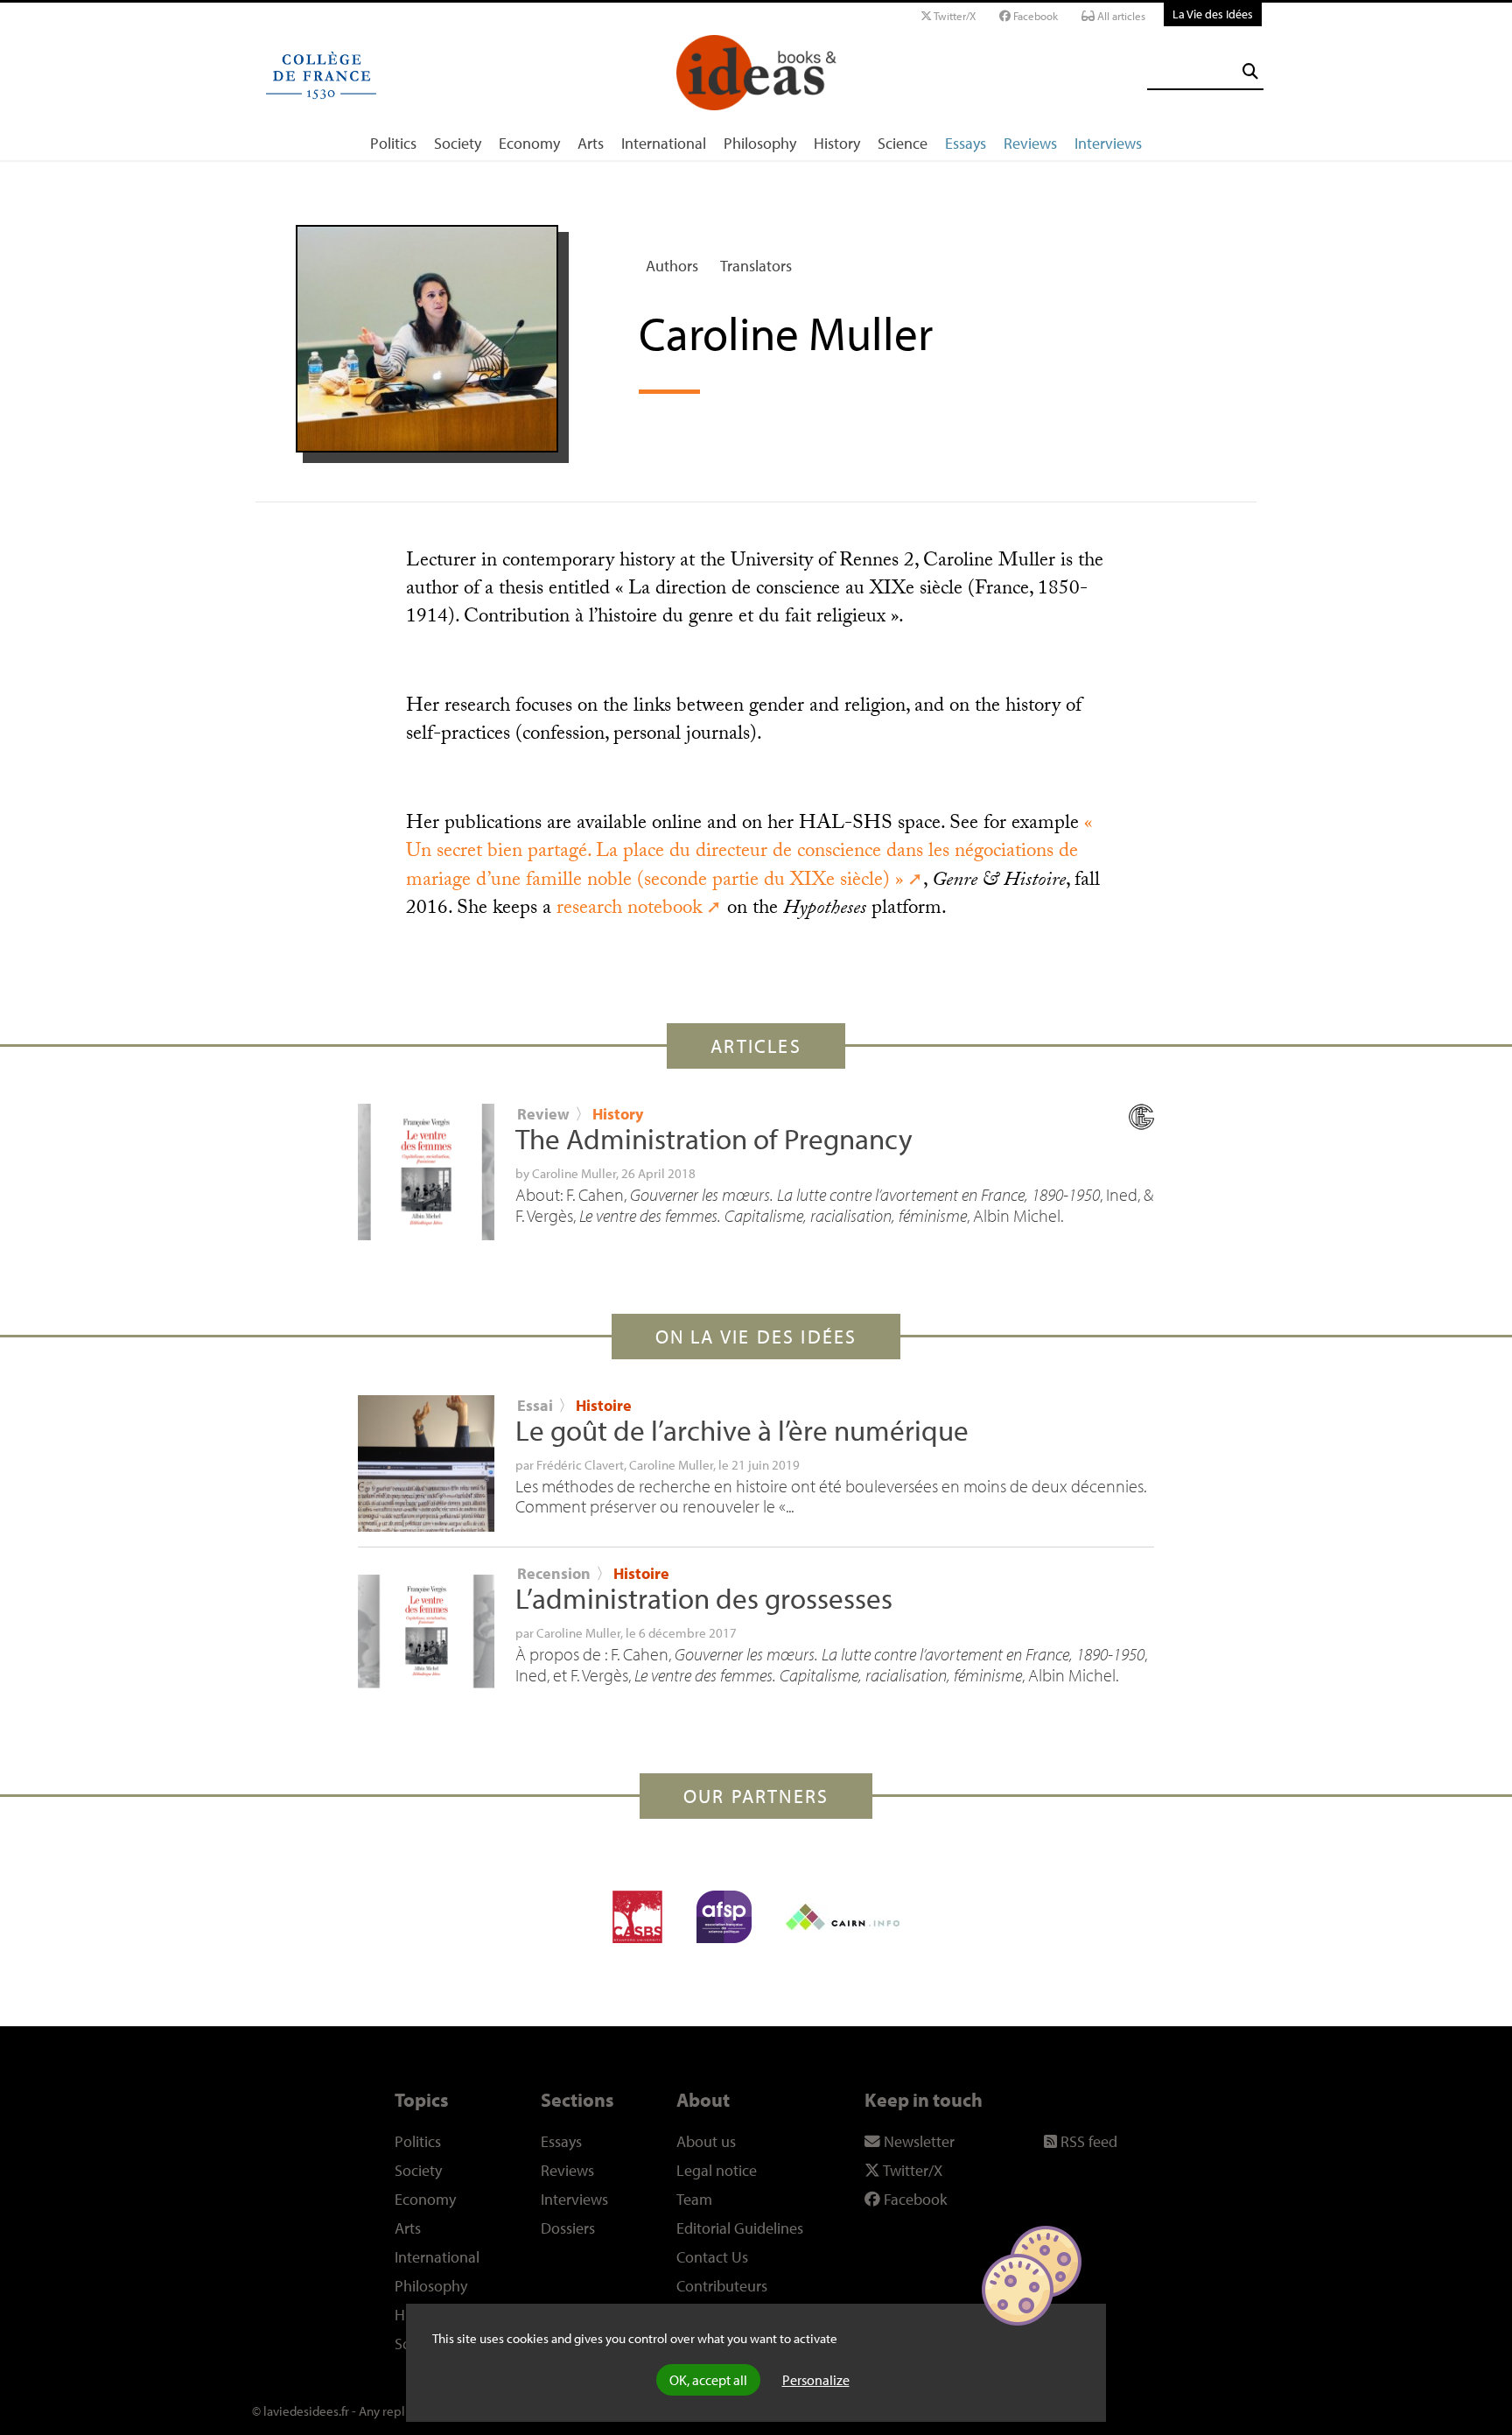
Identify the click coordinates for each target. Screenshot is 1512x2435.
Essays (966, 143)
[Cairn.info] (843, 1917)
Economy (529, 143)
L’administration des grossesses (704, 1598)
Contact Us (712, 2257)
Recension (554, 1573)
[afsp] (724, 1917)
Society (458, 143)
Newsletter (917, 2141)
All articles (1120, 16)
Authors (672, 266)
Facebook (1034, 16)
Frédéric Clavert (580, 1464)
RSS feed (1087, 2141)
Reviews (1030, 143)
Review (543, 1114)
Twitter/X (954, 16)
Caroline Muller (574, 1173)
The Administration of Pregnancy (714, 1139)
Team (694, 2199)
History (837, 143)
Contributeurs (722, 2286)
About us (706, 2141)
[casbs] (637, 1917)
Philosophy (760, 143)
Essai (535, 1405)
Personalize (816, 2380)
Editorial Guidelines (740, 2228)
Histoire (604, 1405)
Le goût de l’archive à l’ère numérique (742, 1430)
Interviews (1108, 143)
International (664, 143)
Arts (591, 143)
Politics (393, 143)
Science (903, 143)
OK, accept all (708, 2380)
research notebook (629, 910)
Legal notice (717, 2170)
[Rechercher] (1250, 71)
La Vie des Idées (1213, 14)
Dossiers (568, 2228)
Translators (756, 266)
